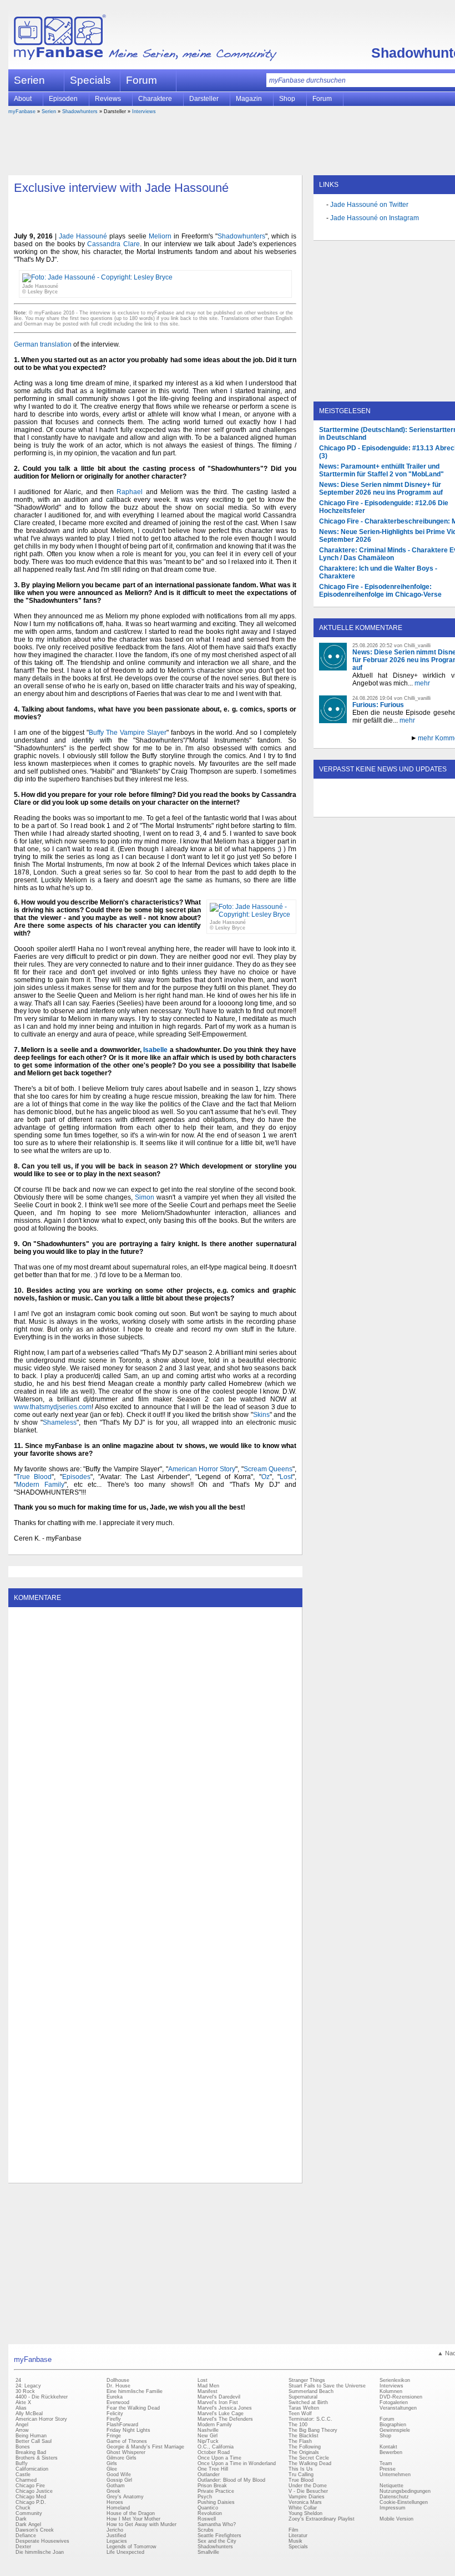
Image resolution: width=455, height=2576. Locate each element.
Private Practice (216, 2491)
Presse (388, 2469)
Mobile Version (396, 2519)
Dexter (23, 2547)
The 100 (298, 2425)
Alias (21, 2408)
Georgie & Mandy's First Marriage (145, 2447)
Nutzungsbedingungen (405, 2491)
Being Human (31, 2436)
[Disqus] (155, 1751)
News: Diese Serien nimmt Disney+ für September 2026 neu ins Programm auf (381, 489)
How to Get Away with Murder (141, 2524)
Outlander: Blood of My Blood (231, 2480)
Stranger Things (307, 2380)
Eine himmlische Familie (135, 2391)
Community (29, 2513)
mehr (422, 683)
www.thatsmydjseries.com (53, 1407)
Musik (295, 2541)
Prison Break (212, 2486)
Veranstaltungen (398, 2408)
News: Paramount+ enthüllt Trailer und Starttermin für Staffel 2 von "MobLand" (381, 470)
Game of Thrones (127, 2441)
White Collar (303, 2508)
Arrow (22, 2430)
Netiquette (391, 2486)
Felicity (115, 2414)
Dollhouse (118, 2380)
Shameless (60, 1422)
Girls (112, 2463)
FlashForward (122, 2425)
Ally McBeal (29, 2414)
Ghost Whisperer (126, 2452)
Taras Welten (304, 2408)
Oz (266, 1477)
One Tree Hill (213, 2469)
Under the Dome (308, 2486)
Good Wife (119, 2475)
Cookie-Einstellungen (404, 2502)
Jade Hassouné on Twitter (369, 205)
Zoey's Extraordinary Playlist (322, 2519)
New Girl (208, 2436)
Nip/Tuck (208, 2441)
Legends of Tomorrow (132, 2547)
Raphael (130, 492)
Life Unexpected (125, 2552)
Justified (116, 2536)
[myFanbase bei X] (397, 807)
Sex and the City (217, 2541)
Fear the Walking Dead (133, 2408)
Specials (90, 80)
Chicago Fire (30, 2486)
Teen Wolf (300, 2414)
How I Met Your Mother (133, 2519)
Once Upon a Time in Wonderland (237, 2463)
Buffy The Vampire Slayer (128, 733)
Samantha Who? (217, 2524)
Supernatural (303, 2397)
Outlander (209, 2475)
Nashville (208, 2430)
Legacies (117, 2541)
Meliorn (160, 236)
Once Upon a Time (219, 2458)
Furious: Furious (378, 705)
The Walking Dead (310, 2463)
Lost (286, 1477)
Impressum (393, 2508)
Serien (49, 111)
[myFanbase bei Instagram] (422, 807)
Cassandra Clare (113, 244)
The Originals (304, 2452)
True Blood (34, 1477)
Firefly (114, 2419)
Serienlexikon (395, 2380)
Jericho (115, 2530)
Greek (113, 2491)
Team (386, 2463)
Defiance (26, 2536)
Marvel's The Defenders (225, 2419)
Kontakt (388, 2447)
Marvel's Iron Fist (218, 2402)
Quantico (208, 2508)
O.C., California (216, 2447)
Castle (23, 2475)
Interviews (144, 111)
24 (18, 2380)
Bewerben (391, 2452)
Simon (145, 1197)
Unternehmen (395, 2475)
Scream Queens (268, 1469)
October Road (214, 2452)
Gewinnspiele (395, 2430)
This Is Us (301, 2469)
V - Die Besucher (308, 2491)
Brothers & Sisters (37, 2458)
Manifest (208, 2391)
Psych (205, 2497)
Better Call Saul (34, 2441)
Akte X (23, 2402)
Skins (261, 1415)
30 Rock (25, 2391)
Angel (22, 2425)
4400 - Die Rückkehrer (42, 2397)
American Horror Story (202, 1469)
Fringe (114, 2436)
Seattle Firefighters (219, 2536)
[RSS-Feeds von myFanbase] (346, 807)
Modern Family (40, 1485)
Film (294, 2530)
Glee (112, 2469)
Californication (32, 2469)
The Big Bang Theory (313, 2430)
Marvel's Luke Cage (221, 2414)
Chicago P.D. (31, 2502)
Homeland (118, 2508)
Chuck (23, 2508)
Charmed (26, 2480)
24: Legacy (28, 2386)
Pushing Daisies (216, 2502)
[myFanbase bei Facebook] (371, 807)
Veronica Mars (305, 2502)
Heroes (115, 2502)
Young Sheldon (305, 2513)
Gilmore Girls (122, 2458)
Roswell (207, 2519)
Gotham (116, 2486)
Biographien (393, 2425)
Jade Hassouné (83, 236)
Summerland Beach (311, 2391)
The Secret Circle (309, 2458)
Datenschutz (394, 2497)
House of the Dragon (131, 2513)
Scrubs (206, 2530)
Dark (21, 2519)
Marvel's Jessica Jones (225, 2408)
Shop (385, 2436)
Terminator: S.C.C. (310, 2419)
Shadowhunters (80, 111)
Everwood (118, 2402)
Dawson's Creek (35, 2530)
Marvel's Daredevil (219, 2397)
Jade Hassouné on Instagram (375, 218)
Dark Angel (28, 2524)
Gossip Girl (119, 2480)
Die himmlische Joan (40, 2552)
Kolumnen (391, 2391)
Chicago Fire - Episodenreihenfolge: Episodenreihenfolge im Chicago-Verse (380, 591)
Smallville (208, 2552)
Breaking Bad (31, 2452)
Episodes (76, 1477)
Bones (23, 2447)
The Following (305, 2447)
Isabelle (155, 1050)
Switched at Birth (308, 2402)
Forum (141, 80)
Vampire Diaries (307, 2497)
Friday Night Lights (128, 2430)
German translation (43, 344)
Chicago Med (31, 2497)
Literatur (298, 2536)
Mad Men (208, 2386)
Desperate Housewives (42, 2541)
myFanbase (22, 111)
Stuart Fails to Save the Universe (327, 2386)
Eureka (115, 2397)
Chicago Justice (34, 2491)
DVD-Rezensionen (401, 2397)
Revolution (210, 2513)
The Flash (300, 2441)
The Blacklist (304, 2436)
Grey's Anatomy (125, 2497)
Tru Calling (301, 2475)
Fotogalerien (394, 2402)
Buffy (22, 2463)
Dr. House (118, 2386)
